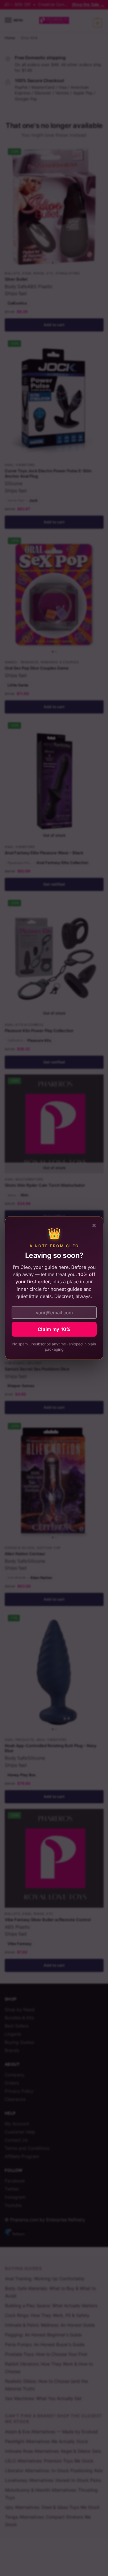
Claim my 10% (54, 1329)
